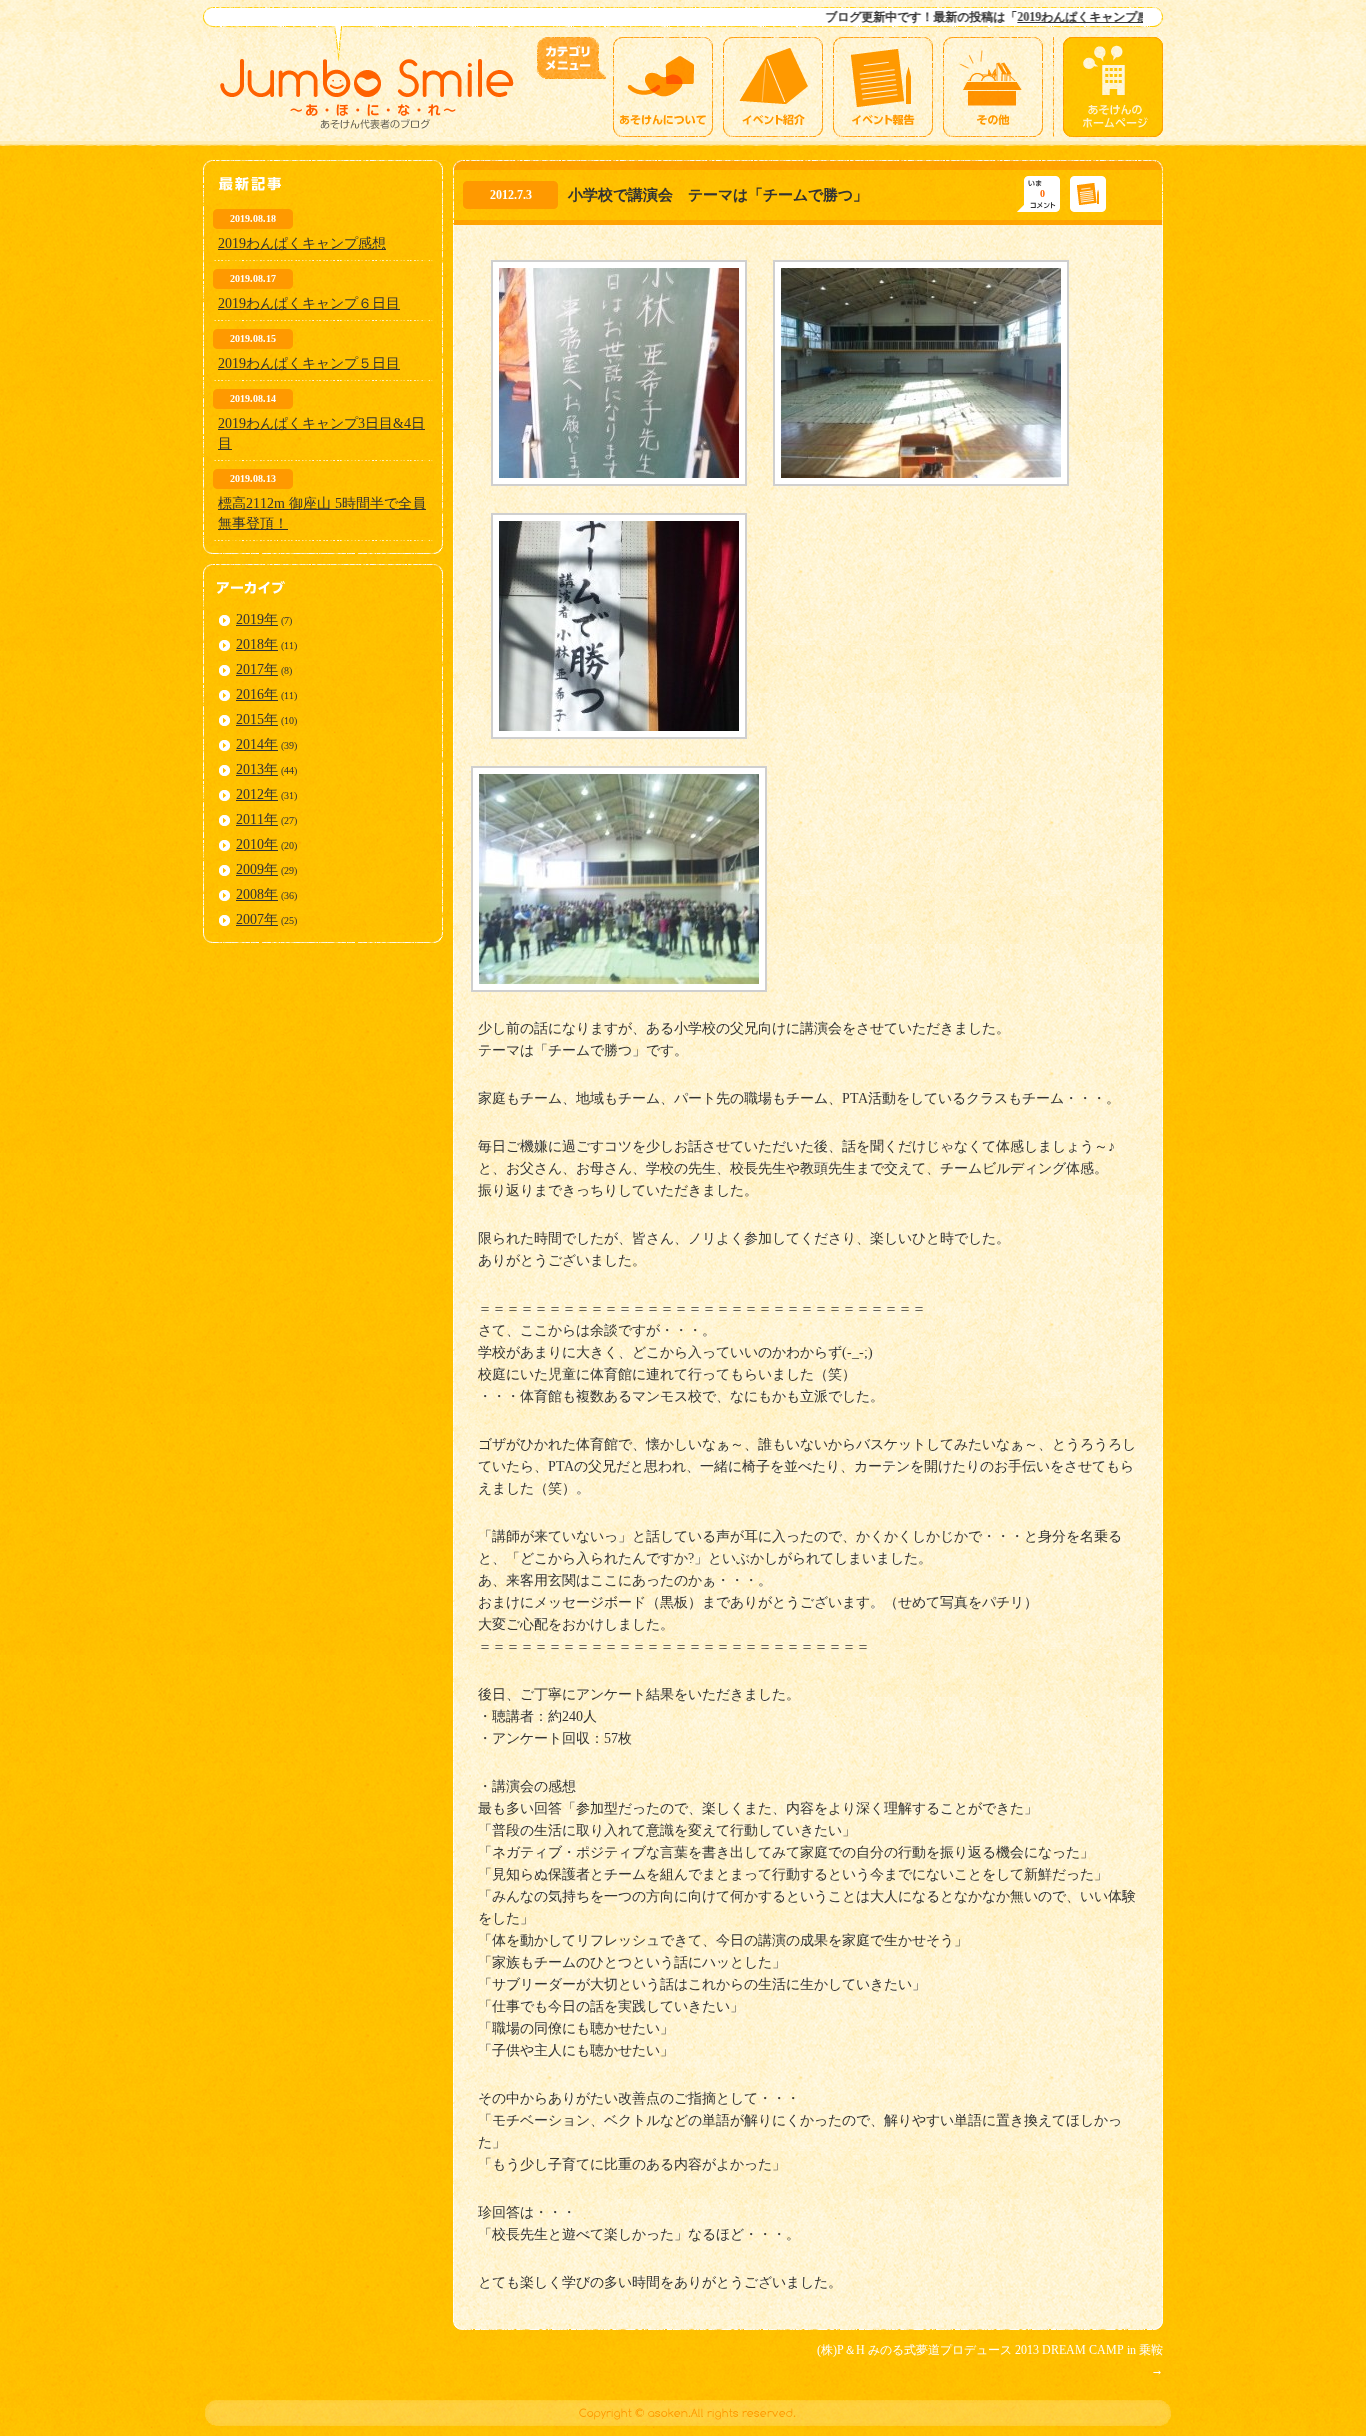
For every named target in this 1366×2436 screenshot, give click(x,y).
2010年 (257, 844)
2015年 (257, 719)
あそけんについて (663, 87)
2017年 (257, 669)
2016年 (257, 694)
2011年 (257, 819)
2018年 (257, 644)
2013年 (257, 769)
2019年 (257, 619)
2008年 (257, 894)
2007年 (257, 919)
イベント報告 (883, 87)
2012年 (257, 794)
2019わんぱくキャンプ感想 (1022, 17)
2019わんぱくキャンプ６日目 (309, 303)
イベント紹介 (773, 87)
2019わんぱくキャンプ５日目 (309, 363)
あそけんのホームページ (1113, 87)
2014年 (257, 744)
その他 (993, 87)
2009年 (257, 869)
